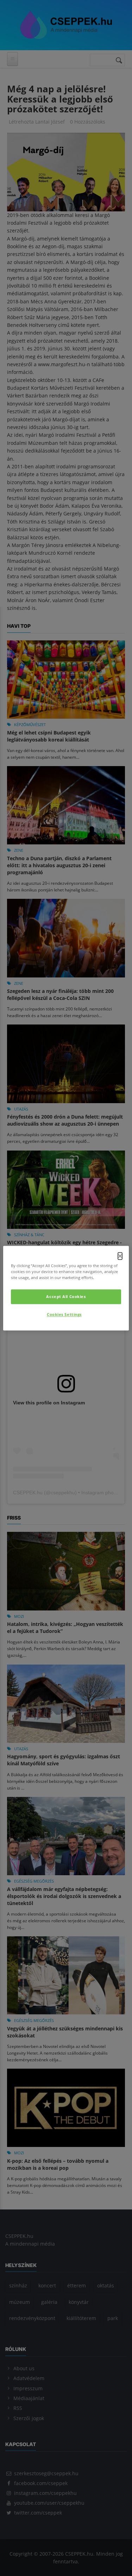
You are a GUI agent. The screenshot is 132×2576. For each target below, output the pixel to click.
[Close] (120, 1256)
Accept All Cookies (66, 1296)
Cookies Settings (64, 1314)
